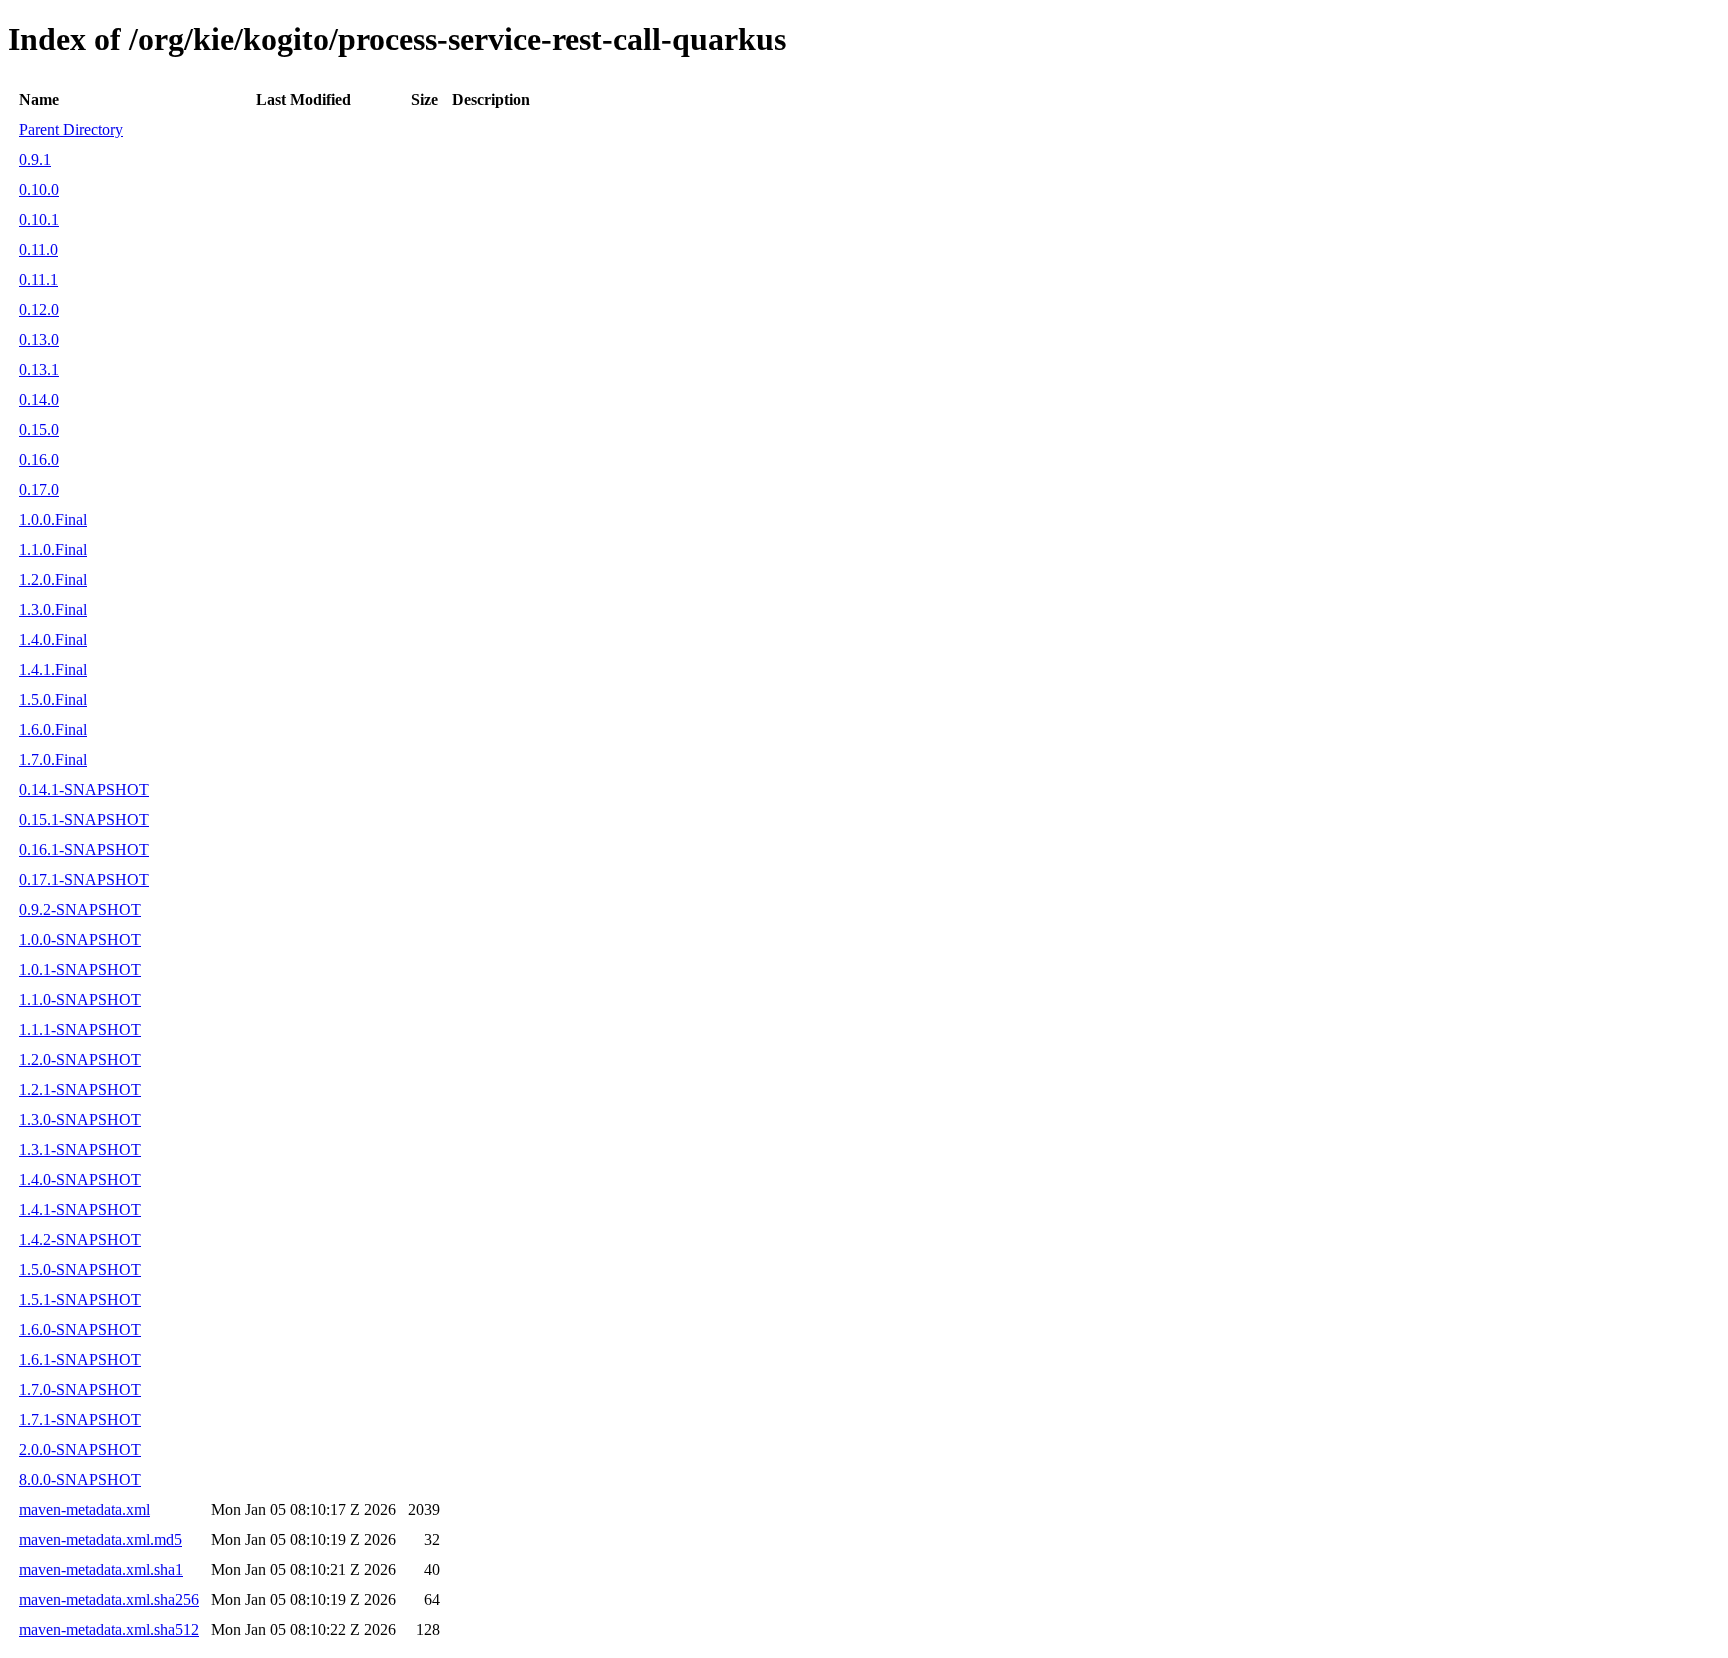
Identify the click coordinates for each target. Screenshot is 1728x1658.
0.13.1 (39, 369)
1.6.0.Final (53, 729)
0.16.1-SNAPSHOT (84, 849)
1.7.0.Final (53, 759)
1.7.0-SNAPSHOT (80, 1389)
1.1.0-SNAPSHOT (80, 999)
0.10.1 (39, 219)
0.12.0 (39, 309)
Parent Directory (71, 129)
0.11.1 (38, 279)
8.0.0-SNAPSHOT (80, 1479)
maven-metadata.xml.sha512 (109, 1629)
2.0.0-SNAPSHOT (80, 1449)
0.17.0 (39, 489)
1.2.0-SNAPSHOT (80, 1059)
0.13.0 (39, 339)
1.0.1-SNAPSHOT (80, 969)
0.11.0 (38, 249)
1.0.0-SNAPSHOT (80, 939)
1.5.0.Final (53, 699)
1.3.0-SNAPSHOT (80, 1119)
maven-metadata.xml (84, 1509)
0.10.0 (39, 189)
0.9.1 (35, 159)
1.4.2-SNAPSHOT (80, 1239)
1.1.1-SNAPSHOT (80, 1029)
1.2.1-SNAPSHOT (80, 1089)
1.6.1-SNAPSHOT (80, 1359)
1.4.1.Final (53, 669)
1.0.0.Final (53, 519)
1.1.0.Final (53, 549)
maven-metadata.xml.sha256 (109, 1599)
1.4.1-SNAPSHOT (80, 1209)
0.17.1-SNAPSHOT (84, 879)
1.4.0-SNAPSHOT (80, 1179)
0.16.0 (39, 459)
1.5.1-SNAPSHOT (80, 1299)
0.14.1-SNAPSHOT (84, 789)
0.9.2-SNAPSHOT (80, 909)
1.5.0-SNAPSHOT (80, 1269)
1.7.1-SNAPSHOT (80, 1419)
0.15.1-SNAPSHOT (84, 819)
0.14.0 (39, 399)
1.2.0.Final (53, 579)
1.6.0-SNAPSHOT (80, 1329)
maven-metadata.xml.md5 (100, 1539)
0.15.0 (39, 429)
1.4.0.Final (53, 639)
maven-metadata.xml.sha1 (101, 1569)
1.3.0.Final (53, 609)
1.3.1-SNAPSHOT (80, 1149)
